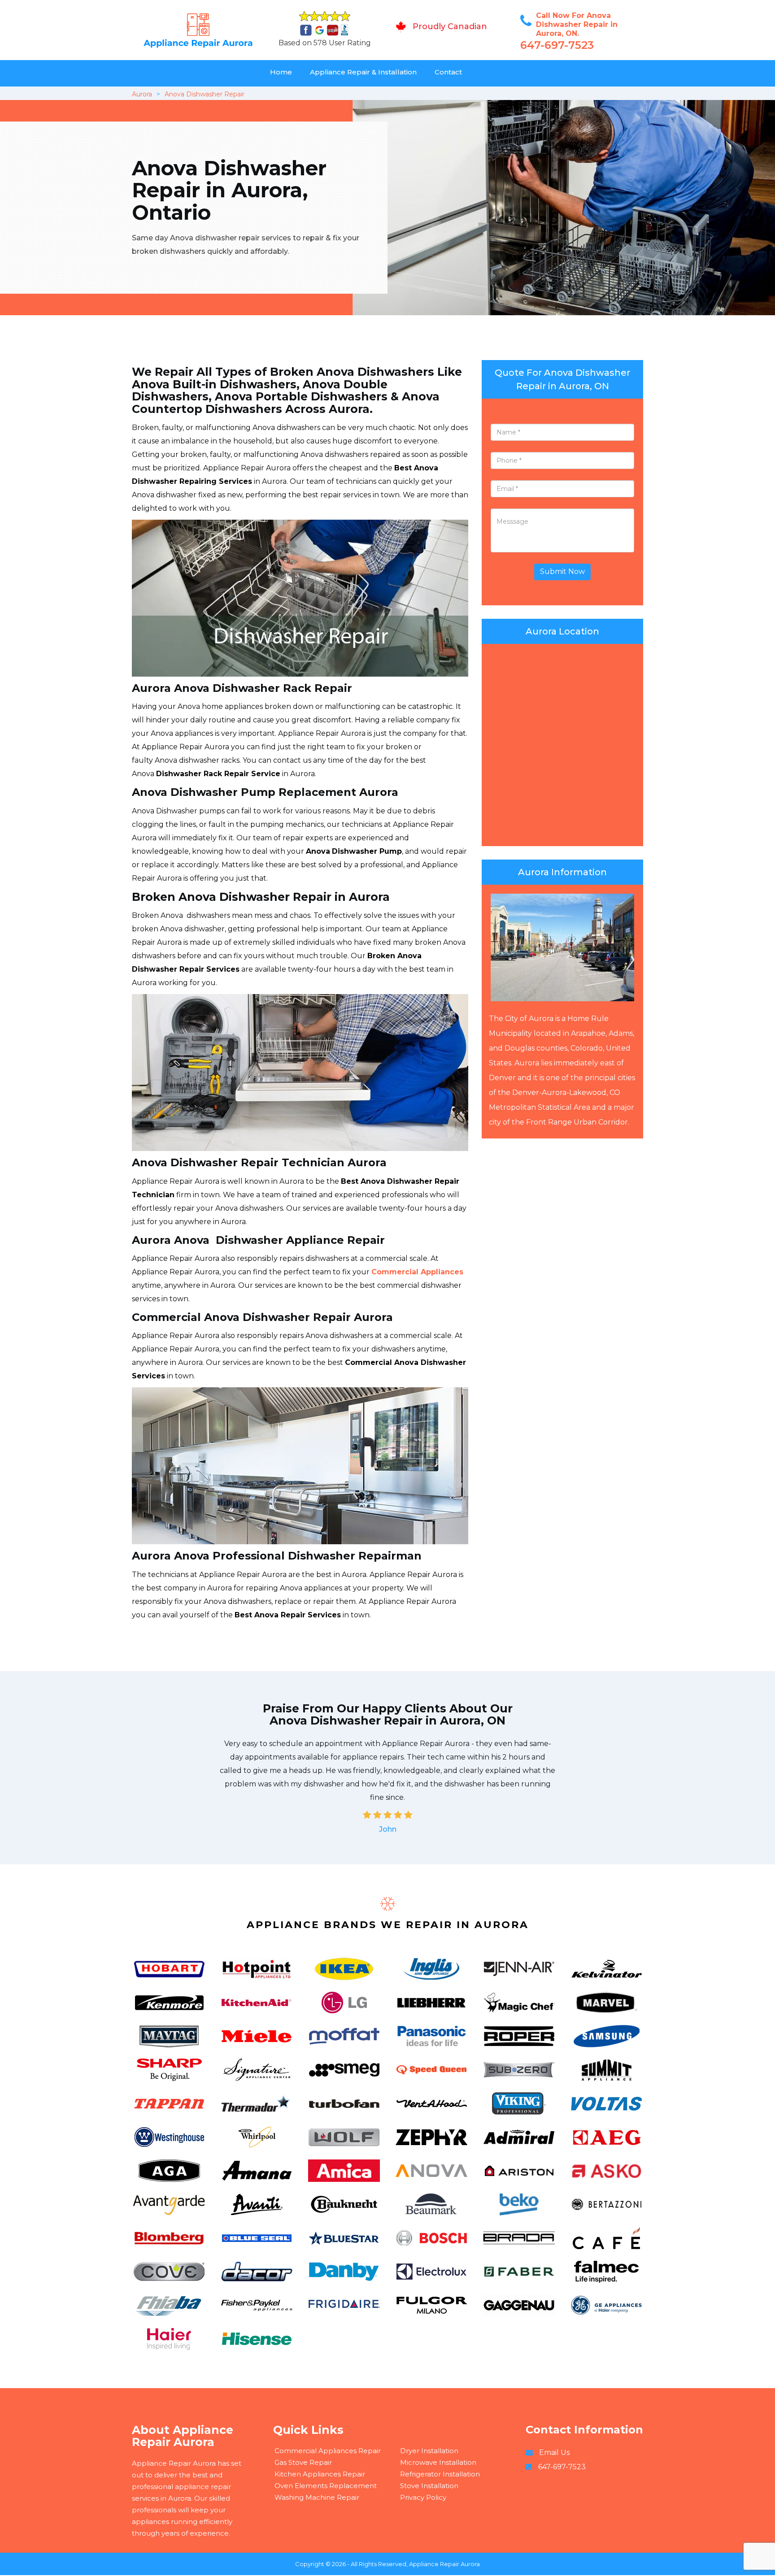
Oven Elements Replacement (326, 2486)
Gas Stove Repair (303, 2462)
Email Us (554, 2452)
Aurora (142, 94)
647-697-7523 (557, 45)
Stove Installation (429, 2486)
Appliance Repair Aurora (444, 2564)
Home (281, 72)
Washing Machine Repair (317, 2497)
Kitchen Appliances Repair (320, 2474)
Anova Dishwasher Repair (205, 94)
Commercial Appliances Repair (328, 2451)
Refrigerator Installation (440, 2474)
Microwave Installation (438, 2462)
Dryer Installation (429, 2451)
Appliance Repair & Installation (363, 72)
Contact (448, 72)
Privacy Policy (423, 2497)
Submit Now (562, 571)
